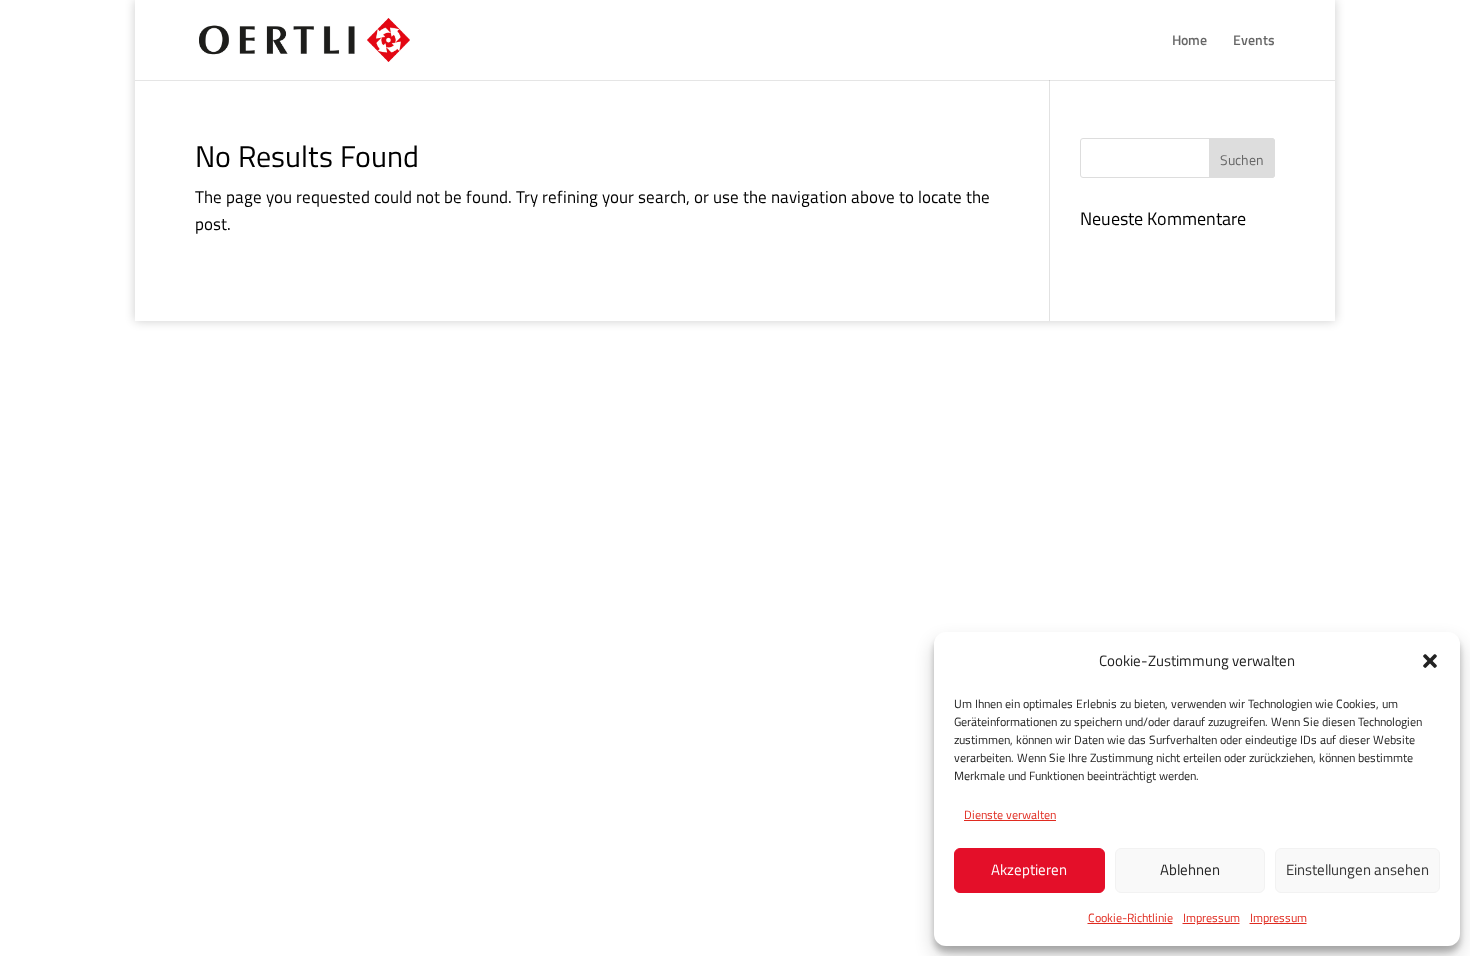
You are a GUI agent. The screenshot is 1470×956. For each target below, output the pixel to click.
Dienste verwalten (1010, 814)
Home (1189, 41)
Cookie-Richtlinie (1130, 917)
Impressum (1211, 917)
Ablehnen (1190, 869)
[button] (1430, 661)
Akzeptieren (1029, 869)
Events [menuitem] (1254, 41)
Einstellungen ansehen (1357, 869)
